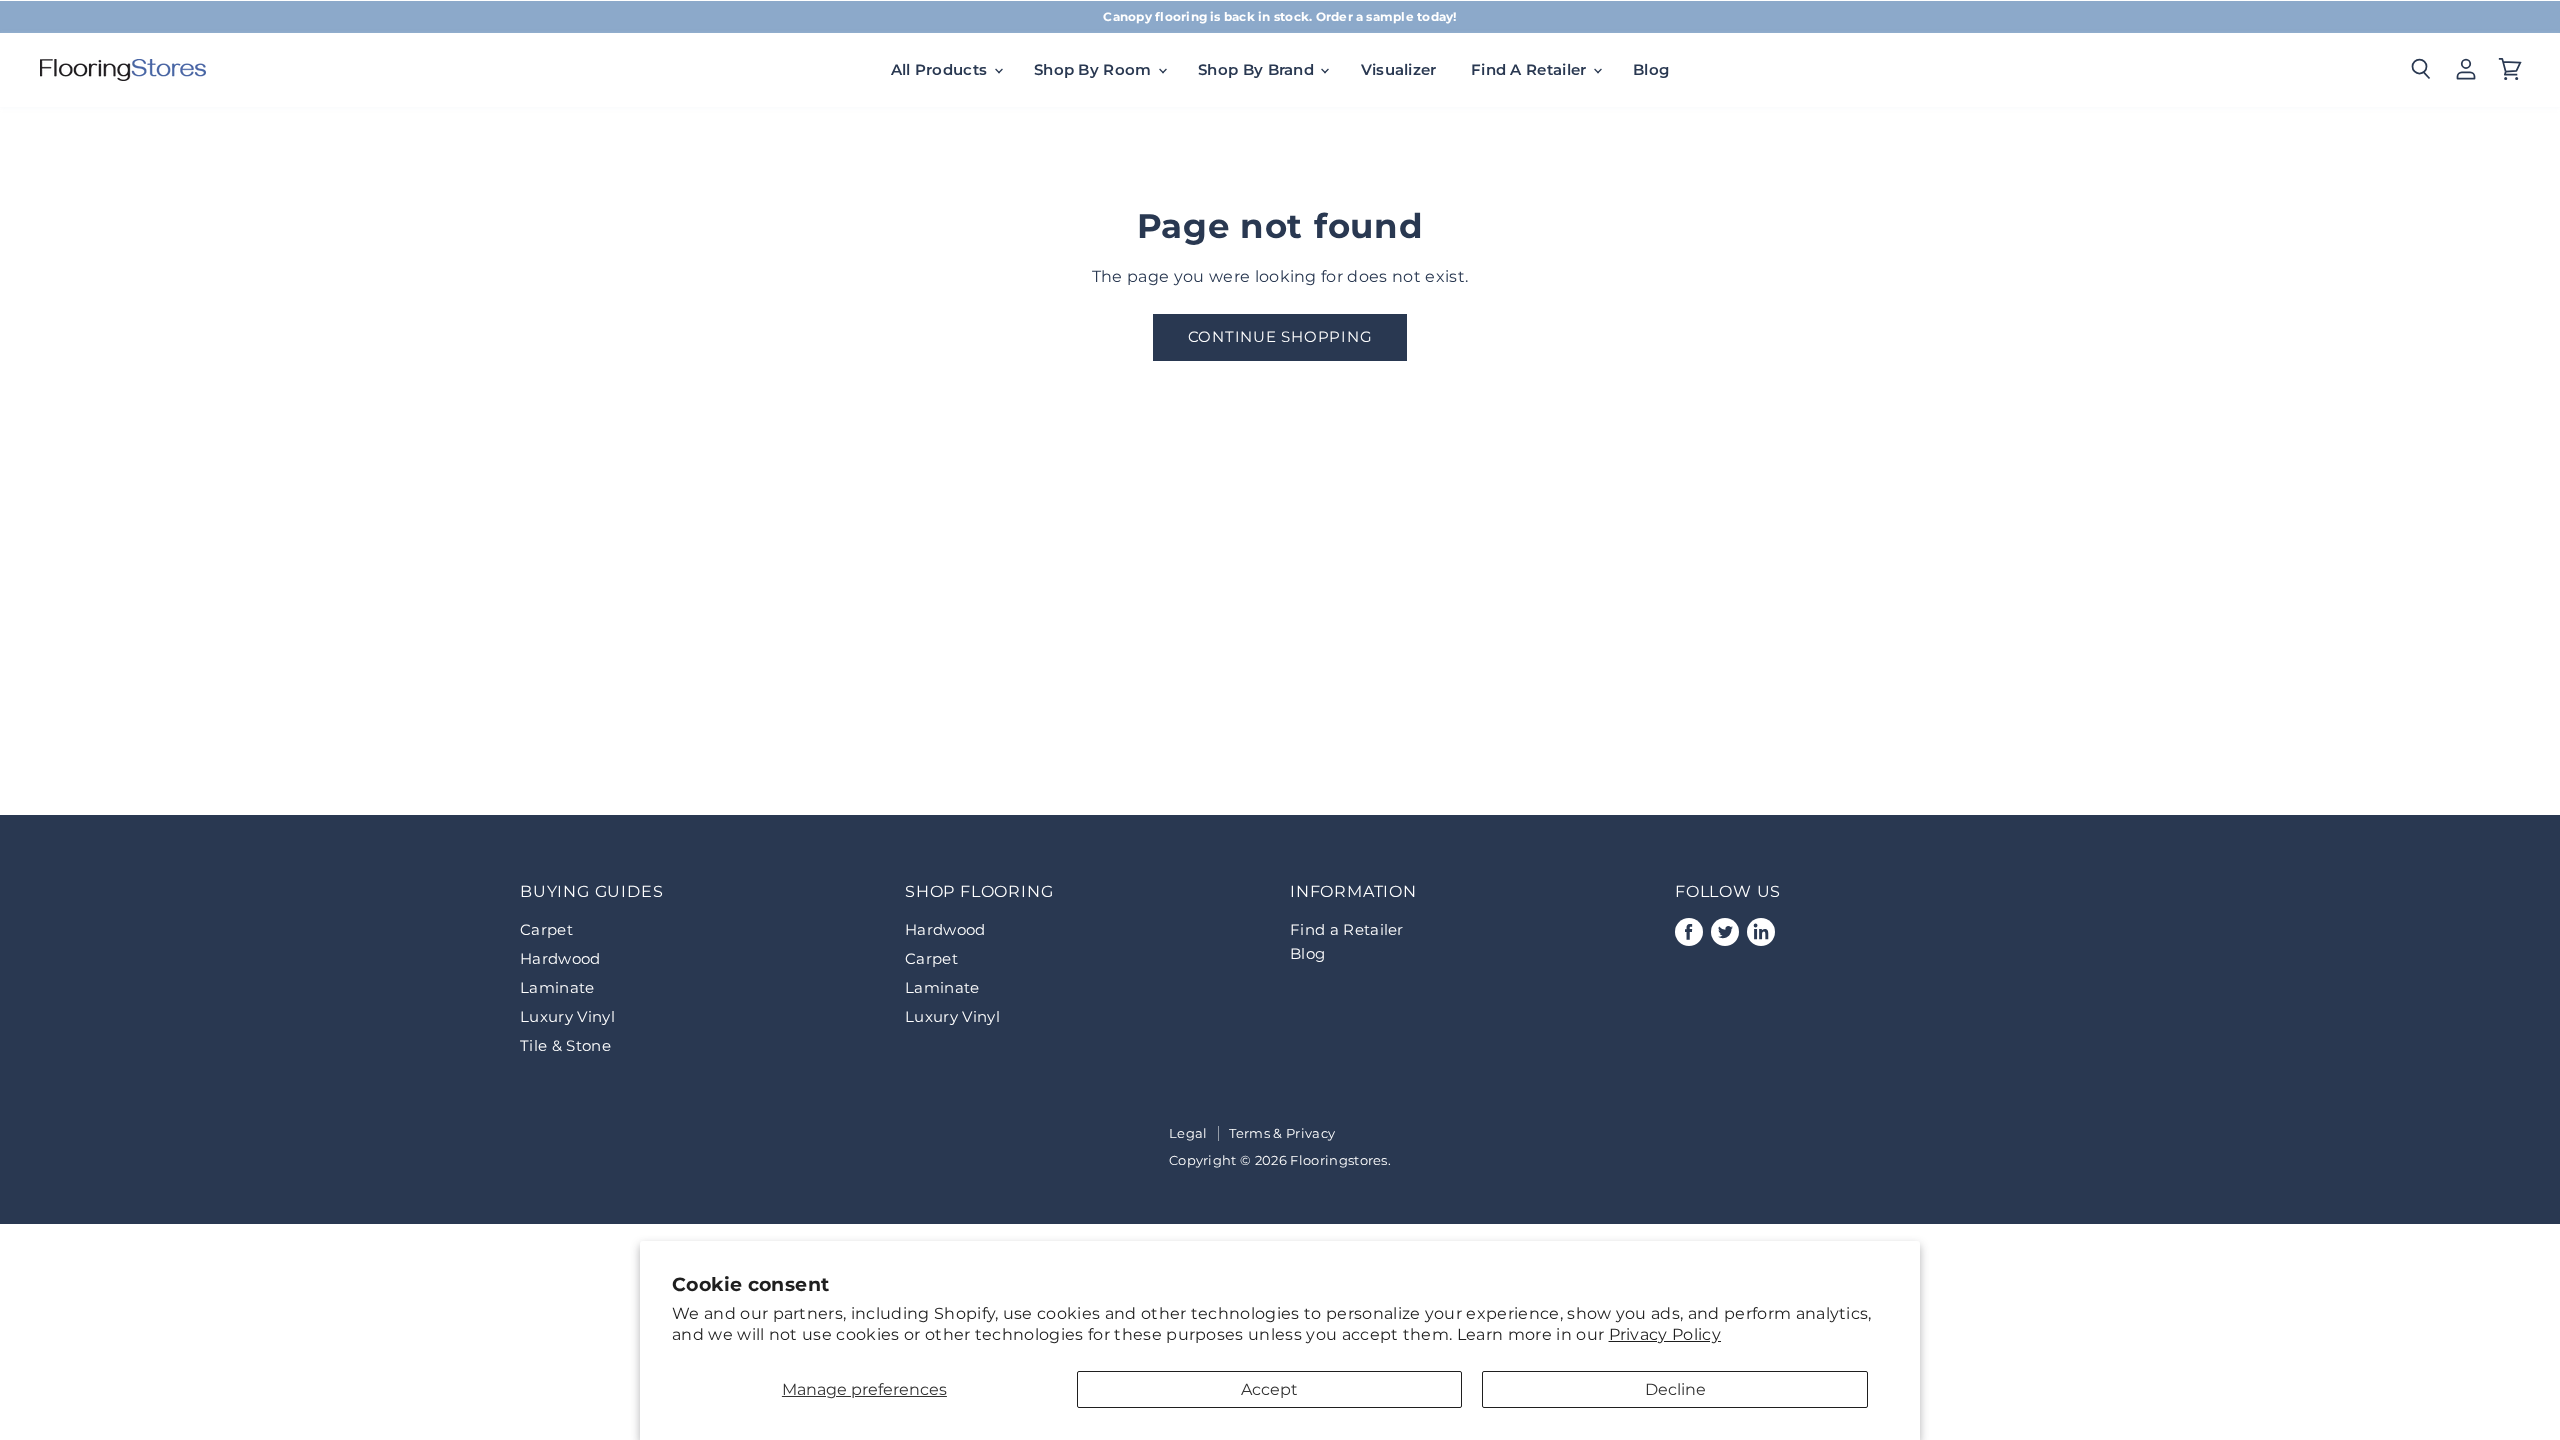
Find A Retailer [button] (1531, 69)
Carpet (546, 929)
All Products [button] (941, 69)
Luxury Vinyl (567, 1016)
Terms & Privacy (1282, 1133)
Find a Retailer (1347, 929)
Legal (1188, 1133)
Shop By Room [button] (1095, 69)
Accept (1269, 1389)
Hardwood (560, 958)
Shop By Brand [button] (1258, 69)
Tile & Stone (565, 1045)
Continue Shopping (1280, 337)
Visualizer (1399, 69)
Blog (1651, 69)
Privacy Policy (1665, 1334)
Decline (1675, 1389)
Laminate (557, 987)
